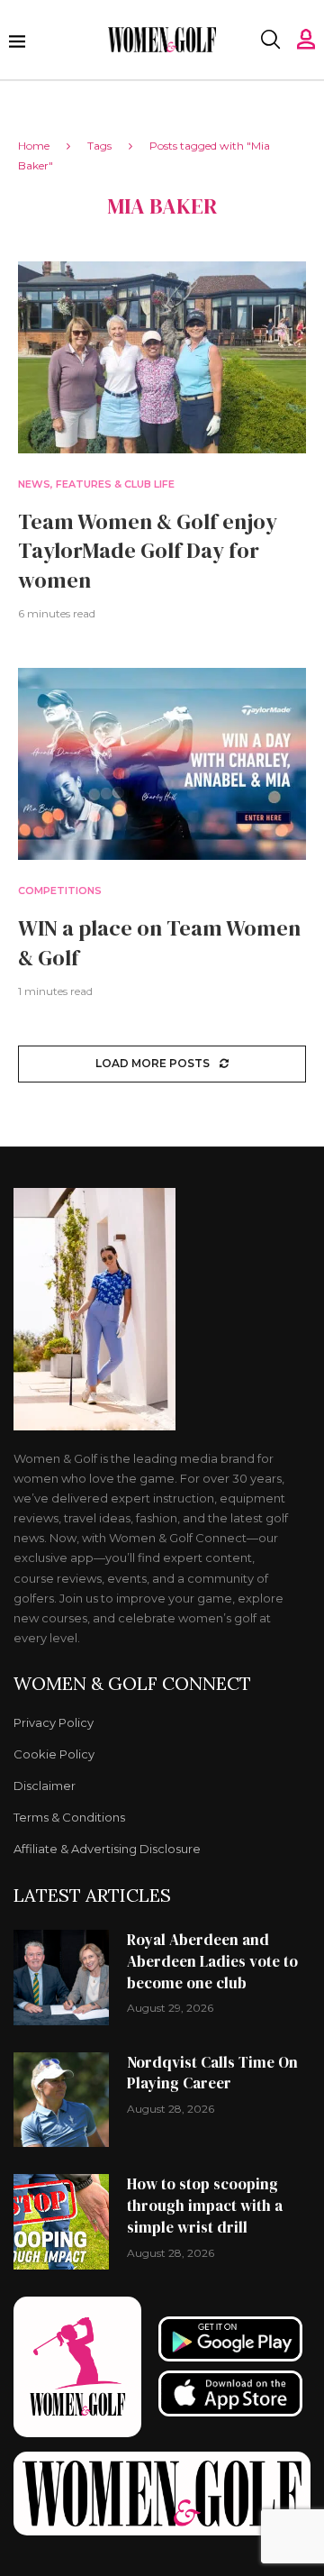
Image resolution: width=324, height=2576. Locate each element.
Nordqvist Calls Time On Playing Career (212, 2073)
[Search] (270, 40)
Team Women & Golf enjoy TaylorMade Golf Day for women (148, 551)
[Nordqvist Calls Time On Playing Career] (61, 2100)
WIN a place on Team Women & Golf (159, 942)
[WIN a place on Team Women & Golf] (162, 764)
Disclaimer (45, 1786)
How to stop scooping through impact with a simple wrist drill (205, 2206)
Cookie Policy (54, 1754)
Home (34, 146)
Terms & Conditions (69, 1818)
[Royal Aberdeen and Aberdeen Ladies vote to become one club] (61, 1978)
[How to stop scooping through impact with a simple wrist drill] (61, 2222)
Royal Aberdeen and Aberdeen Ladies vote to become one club (212, 1961)
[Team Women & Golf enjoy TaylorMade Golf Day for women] (162, 357)
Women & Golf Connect (132, 1684)
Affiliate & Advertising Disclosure (107, 1849)
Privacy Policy (54, 1723)
